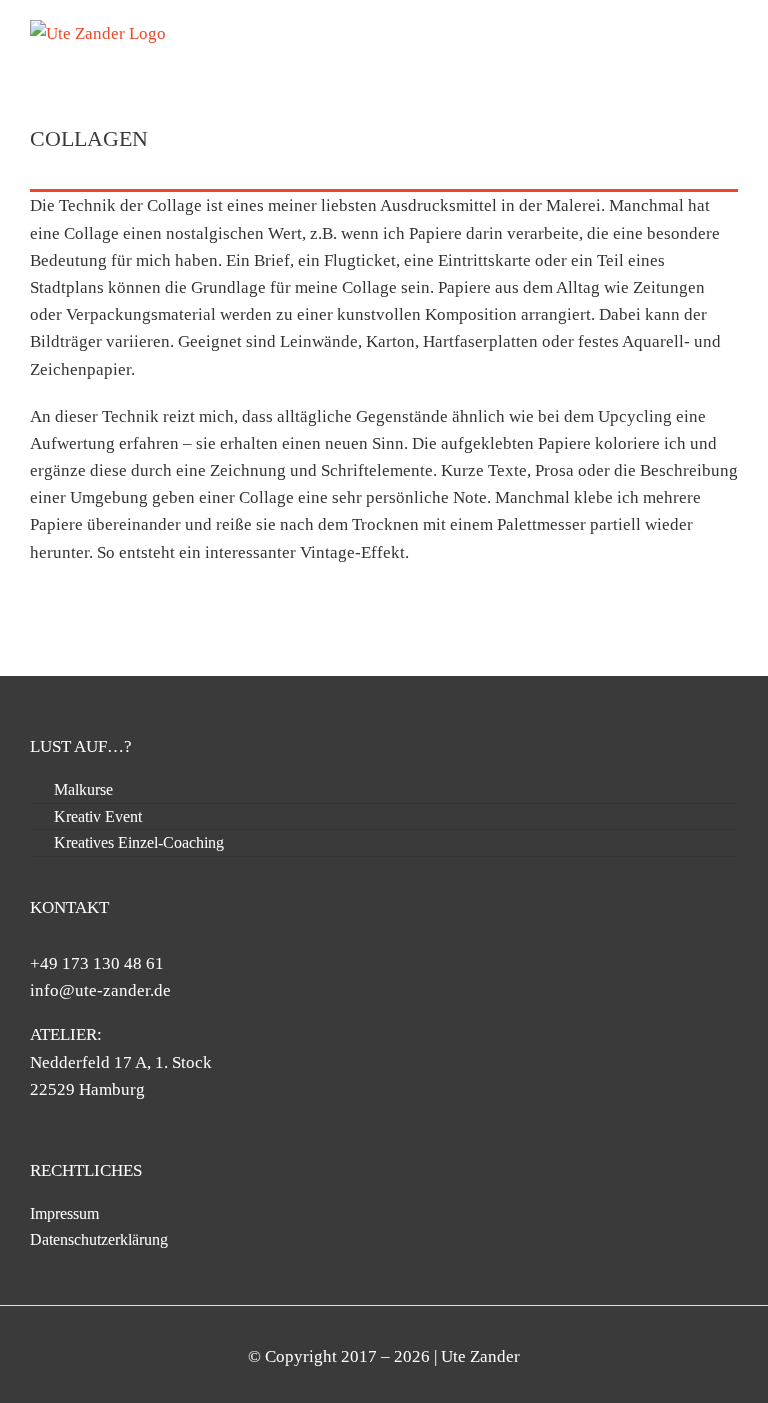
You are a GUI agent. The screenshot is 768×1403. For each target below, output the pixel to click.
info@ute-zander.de (100, 990)
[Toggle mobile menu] (730, 30)
